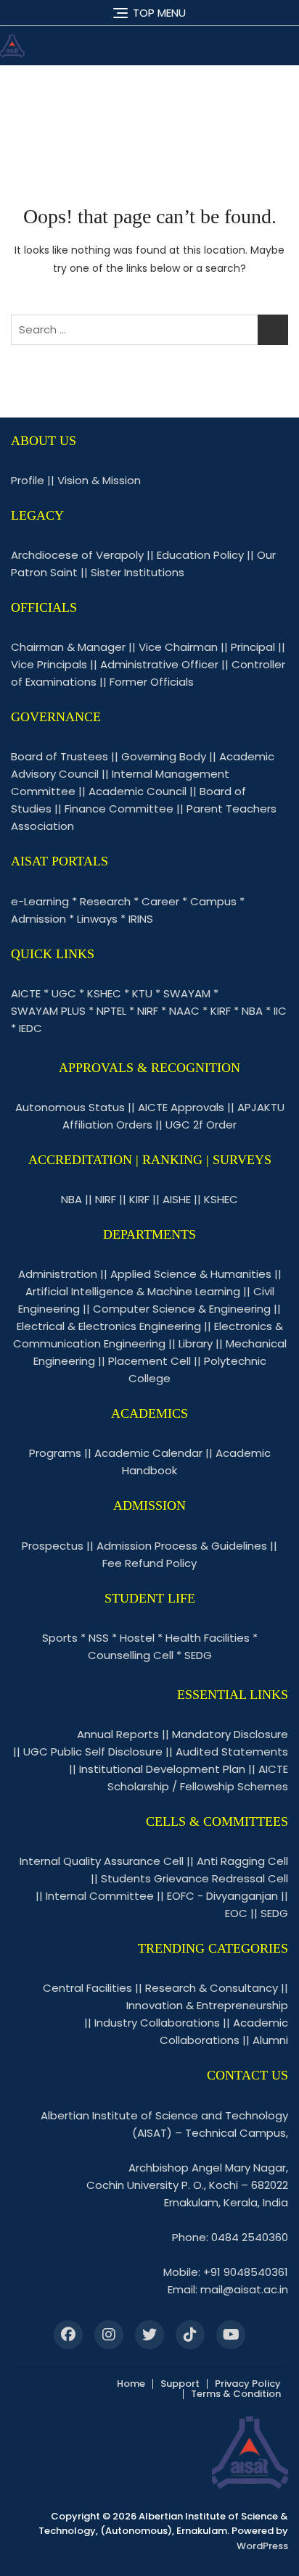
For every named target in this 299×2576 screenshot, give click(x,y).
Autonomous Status (70, 1107)
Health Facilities (208, 1638)
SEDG (198, 1655)
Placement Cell (149, 1361)
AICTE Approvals (181, 1107)
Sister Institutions (138, 572)
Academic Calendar (148, 1453)
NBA (252, 1011)
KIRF (221, 1011)
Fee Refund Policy (149, 1563)
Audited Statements (232, 1752)
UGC (64, 993)
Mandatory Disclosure (230, 1734)
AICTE (26, 993)
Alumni (270, 2040)
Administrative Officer (159, 664)
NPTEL (111, 1011)
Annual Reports (118, 1734)
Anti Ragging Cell (242, 1861)
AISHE (177, 1199)
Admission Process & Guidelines (182, 1546)
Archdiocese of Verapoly (77, 555)
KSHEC (104, 993)
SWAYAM (187, 993)
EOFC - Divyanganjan (222, 1896)
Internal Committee (100, 1896)
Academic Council (138, 791)
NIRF (148, 1011)
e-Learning (40, 901)
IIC (280, 1011)
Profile (28, 480)
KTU (142, 993)
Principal (253, 647)
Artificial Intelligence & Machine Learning (133, 1291)
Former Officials (152, 682)
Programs (55, 1453)
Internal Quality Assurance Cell (102, 1861)
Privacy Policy (248, 2384)
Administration (58, 1274)
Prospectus (53, 1546)
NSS (99, 1638)
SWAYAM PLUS (48, 1011)
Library (196, 1343)
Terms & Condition (236, 2394)
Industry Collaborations (157, 2023)
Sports (60, 1638)
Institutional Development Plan (162, 1769)
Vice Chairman (178, 647)
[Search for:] (149, 330)
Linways (97, 919)
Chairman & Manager (68, 647)
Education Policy (200, 555)
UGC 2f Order (201, 1125)
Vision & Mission (99, 480)
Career (160, 901)
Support (180, 2384)
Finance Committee (119, 809)
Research (105, 901)
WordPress (262, 2546)
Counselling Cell (131, 1655)
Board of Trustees (60, 756)
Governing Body (164, 756)
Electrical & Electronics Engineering (109, 1326)
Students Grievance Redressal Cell (194, 1878)
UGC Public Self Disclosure (93, 1752)
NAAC (184, 1011)
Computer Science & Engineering (182, 1309)
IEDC (30, 1028)
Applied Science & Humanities (191, 1274)
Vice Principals (49, 664)
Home (131, 2384)
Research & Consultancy (212, 1988)
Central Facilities (87, 1988)
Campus (213, 901)
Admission (38, 919)
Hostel (137, 1638)
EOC (236, 1913)
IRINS (141, 919)
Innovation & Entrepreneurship (207, 2005)
